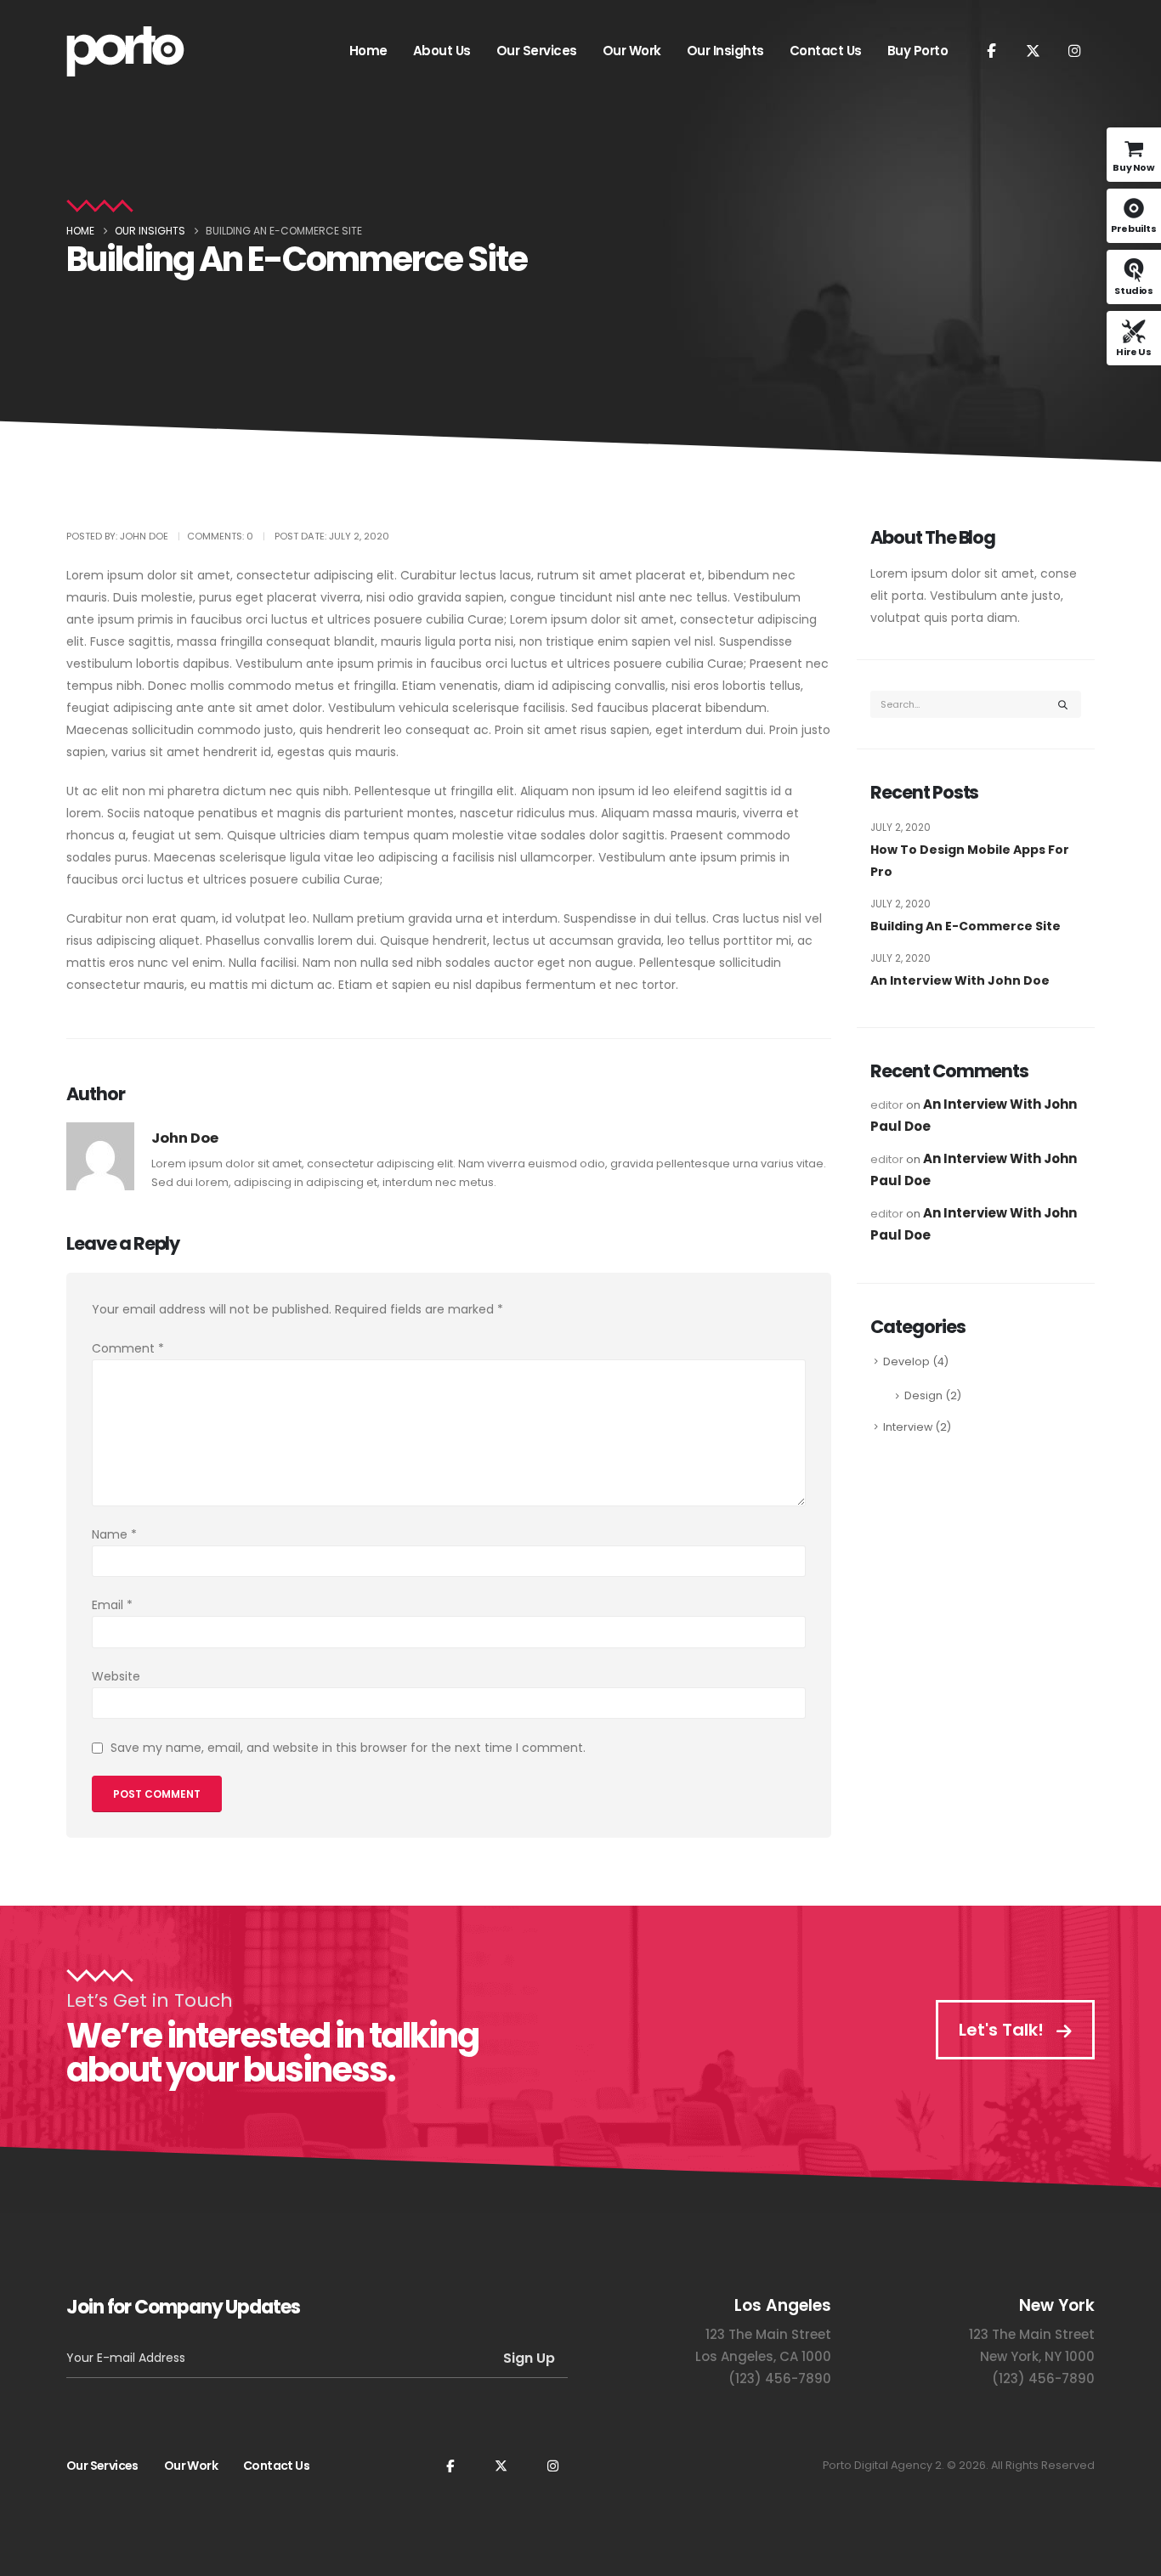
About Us (442, 51)
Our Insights (725, 51)
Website (116, 1676)
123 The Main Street (768, 2334)
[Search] (1063, 704)
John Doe (185, 1138)
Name (114, 1534)
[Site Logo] (125, 51)
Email (112, 1605)
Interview (908, 1427)
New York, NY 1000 (1037, 2356)
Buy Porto (918, 51)
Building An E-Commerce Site (966, 926)
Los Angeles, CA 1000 (763, 2356)
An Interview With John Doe (960, 980)
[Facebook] (991, 50)
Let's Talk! (1003, 2030)
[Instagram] (1074, 50)
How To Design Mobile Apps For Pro (970, 861)
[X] (1033, 50)
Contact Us (826, 51)
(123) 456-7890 (780, 2378)
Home (368, 51)
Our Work (632, 51)
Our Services (537, 51)
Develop (906, 1361)
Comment (128, 1348)
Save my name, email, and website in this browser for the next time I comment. (348, 1748)
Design (923, 1395)
